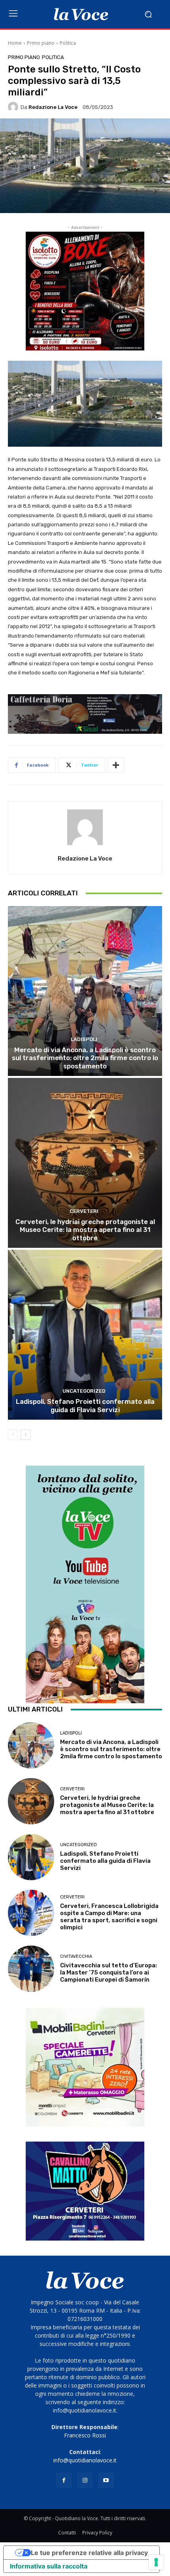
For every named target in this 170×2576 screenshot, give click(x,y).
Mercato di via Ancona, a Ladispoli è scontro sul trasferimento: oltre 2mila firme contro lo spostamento (85, 1058)
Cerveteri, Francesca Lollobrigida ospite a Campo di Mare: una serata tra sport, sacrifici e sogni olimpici (109, 1917)
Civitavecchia (76, 1956)
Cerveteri (84, 1211)
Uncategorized (84, 1391)
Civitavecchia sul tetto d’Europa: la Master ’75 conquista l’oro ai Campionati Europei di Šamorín (109, 1972)
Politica (68, 43)
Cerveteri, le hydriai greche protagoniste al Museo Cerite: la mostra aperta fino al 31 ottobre (85, 1230)
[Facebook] (64, 2480)
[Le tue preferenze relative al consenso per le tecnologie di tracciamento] (156, 2562)
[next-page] (25, 1435)
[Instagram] (85, 2480)
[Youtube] (106, 2480)
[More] (116, 765)
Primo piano (41, 43)
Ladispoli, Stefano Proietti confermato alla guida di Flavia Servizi (85, 1405)
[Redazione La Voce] (14, 107)
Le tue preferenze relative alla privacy (89, 2553)
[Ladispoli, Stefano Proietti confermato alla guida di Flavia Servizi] (85, 1335)
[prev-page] (13, 1435)
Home (15, 43)
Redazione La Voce (53, 107)
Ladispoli (84, 1039)
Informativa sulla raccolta (49, 2566)
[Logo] (81, 14)
